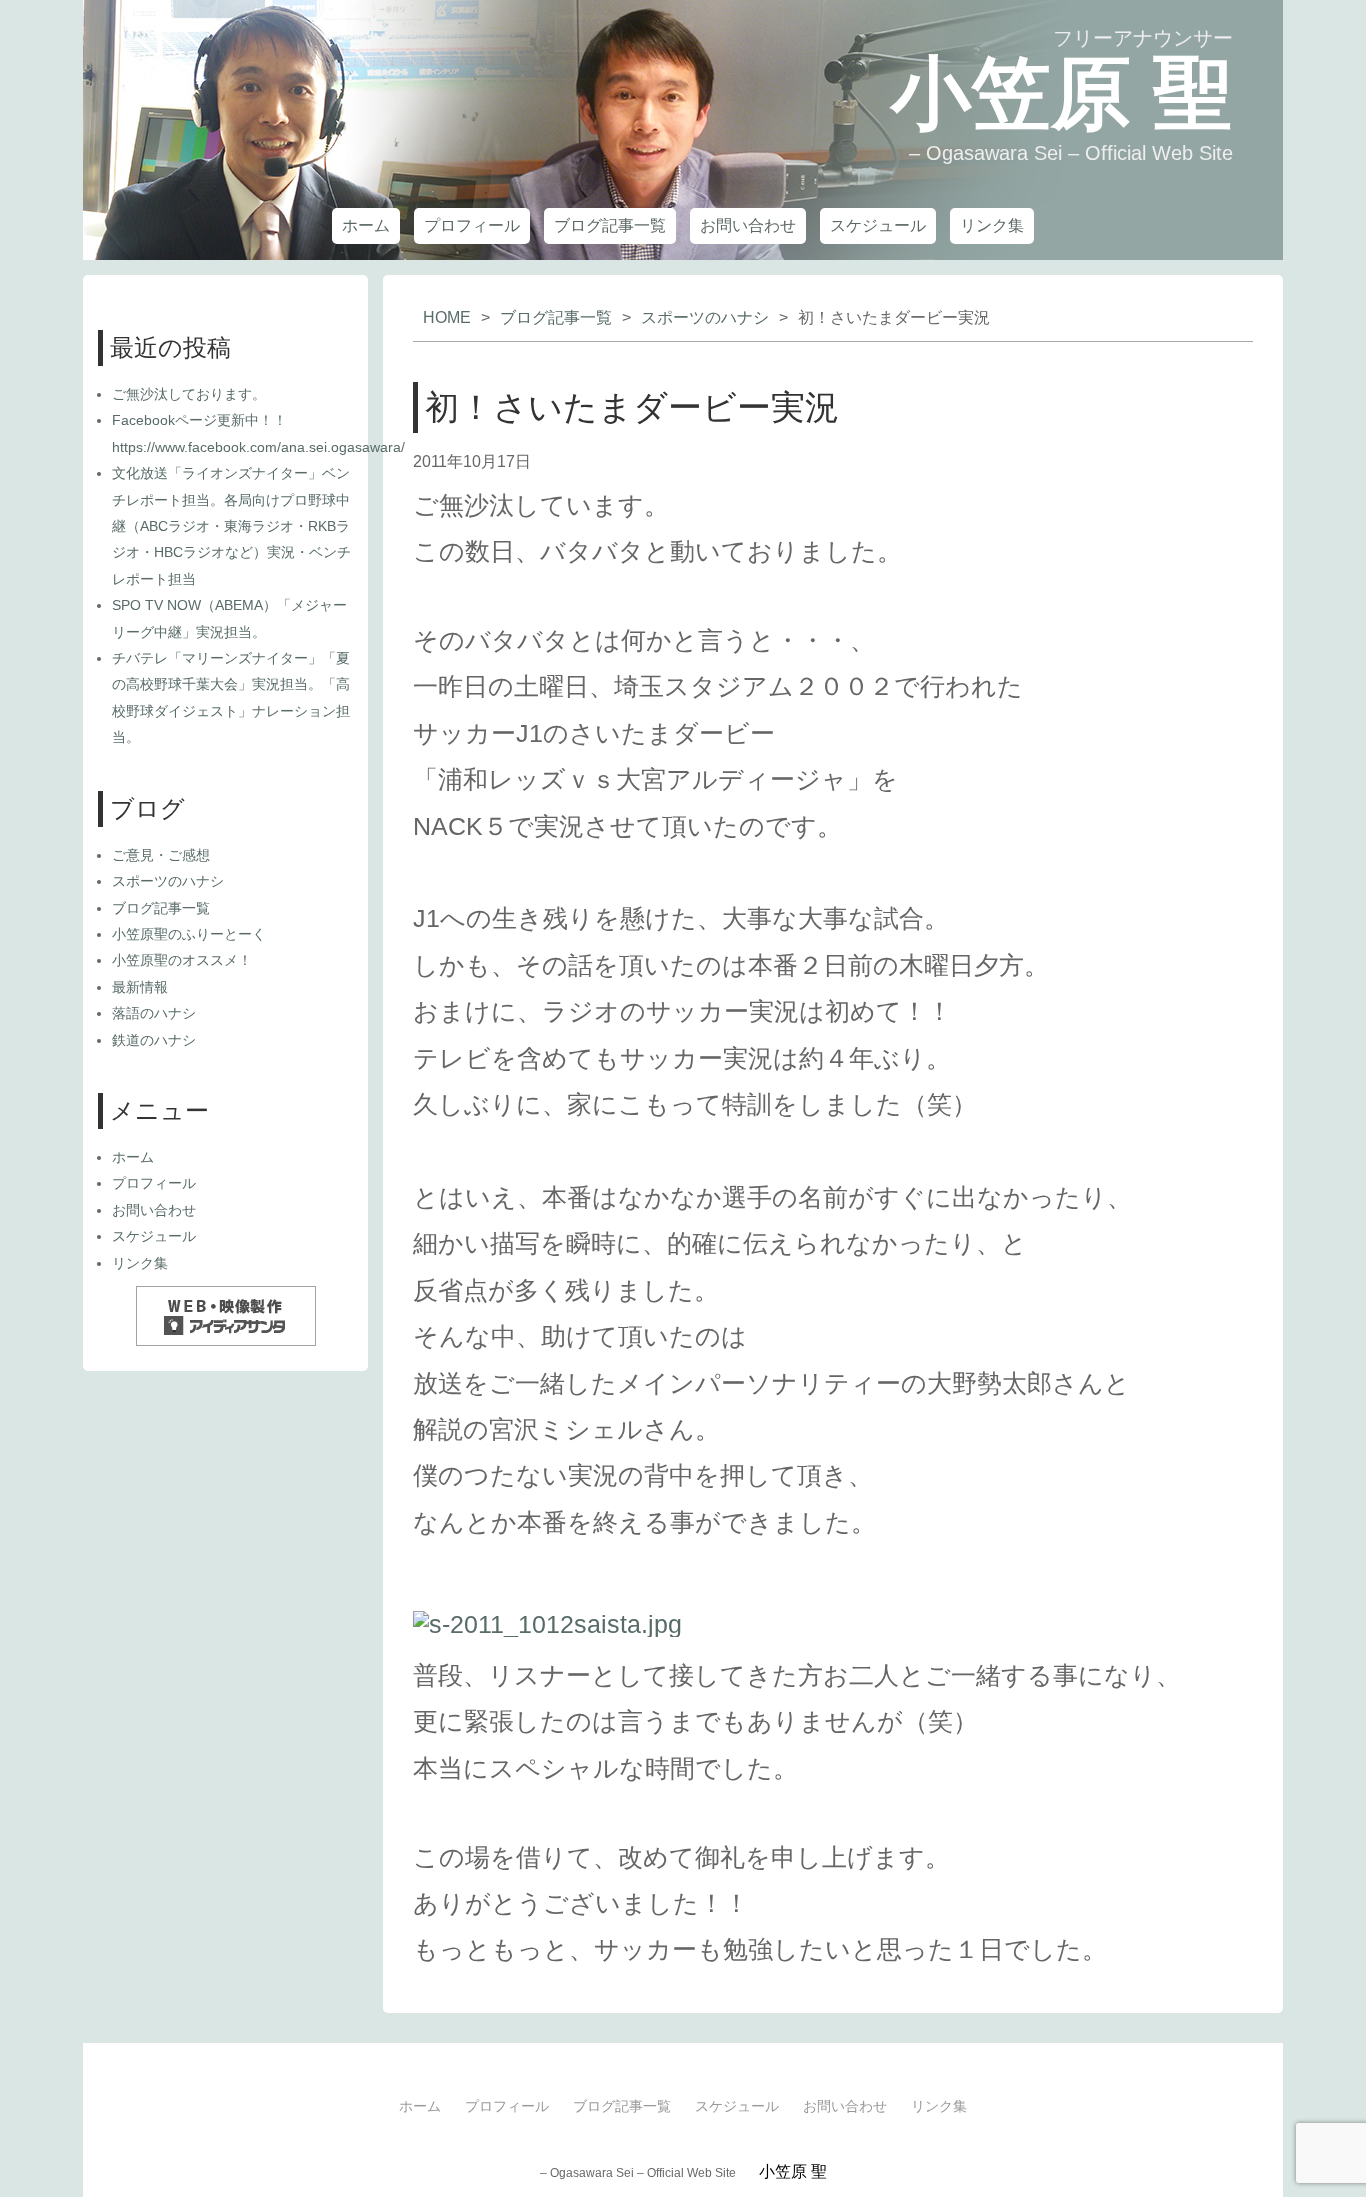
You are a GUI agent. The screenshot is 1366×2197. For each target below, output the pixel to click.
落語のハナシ (154, 1013)
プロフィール (472, 225)
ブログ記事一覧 (610, 225)
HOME (447, 317)
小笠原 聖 (1062, 93)
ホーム (366, 225)
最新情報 (140, 987)
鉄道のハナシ (154, 1040)
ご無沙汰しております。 (189, 394)
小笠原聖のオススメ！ (182, 960)
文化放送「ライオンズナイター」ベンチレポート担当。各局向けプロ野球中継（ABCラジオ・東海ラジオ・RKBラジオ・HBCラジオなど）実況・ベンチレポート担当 (231, 526)
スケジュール (878, 225)
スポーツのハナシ (705, 317)
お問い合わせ (748, 225)
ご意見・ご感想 (161, 855)
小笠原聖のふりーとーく (189, 934)
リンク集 (992, 225)
